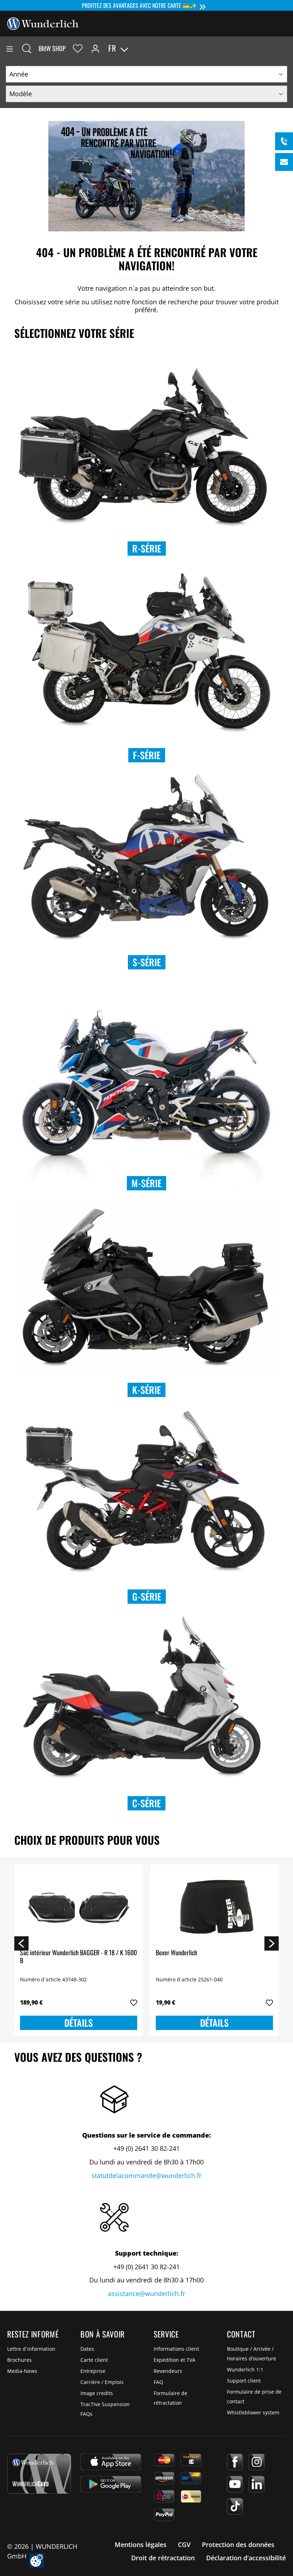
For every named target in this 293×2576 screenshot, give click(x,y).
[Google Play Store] (111, 2484)
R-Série (147, 548)
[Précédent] (21, 1943)
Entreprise (93, 2371)
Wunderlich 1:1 (245, 2369)
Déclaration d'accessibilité (246, 2558)
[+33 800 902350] (284, 141)
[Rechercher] (27, 48)
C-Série (146, 1803)
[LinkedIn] (257, 2484)
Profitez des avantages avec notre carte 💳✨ (139, 5)
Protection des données (238, 2545)
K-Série (146, 1390)
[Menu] (10, 48)
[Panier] (287, 48)
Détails (79, 2023)
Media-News (22, 2371)
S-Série (147, 962)
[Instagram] (257, 2462)
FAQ (158, 2382)
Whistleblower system (253, 2412)
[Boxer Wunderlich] (214, 1906)
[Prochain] (272, 1943)
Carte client (94, 2360)
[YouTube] (235, 2484)
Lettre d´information (31, 2349)
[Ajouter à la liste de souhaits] (134, 2003)
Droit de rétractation (163, 2558)
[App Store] (111, 2462)
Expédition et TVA (175, 2360)
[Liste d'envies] (78, 48)
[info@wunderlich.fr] (284, 162)
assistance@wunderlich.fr (146, 2294)
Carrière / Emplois (102, 2382)
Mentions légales (141, 2545)
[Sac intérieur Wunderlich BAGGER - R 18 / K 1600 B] (79, 1906)
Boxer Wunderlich (177, 1953)
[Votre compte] (95, 48)
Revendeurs (168, 2371)
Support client (244, 2381)
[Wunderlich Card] (39, 2474)
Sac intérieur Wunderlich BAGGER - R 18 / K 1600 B (78, 1957)
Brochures (19, 2360)
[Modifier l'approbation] (37, 2560)
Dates (87, 2349)
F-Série (147, 755)
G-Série (147, 1596)
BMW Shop (52, 48)
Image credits (97, 2393)
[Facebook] (235, 2462)
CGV (184, 2545)
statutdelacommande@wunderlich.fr (146, 2176)
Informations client (176, 2349)
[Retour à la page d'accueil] (43, 23)
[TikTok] (235, 2506)
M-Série (146, 1183)
